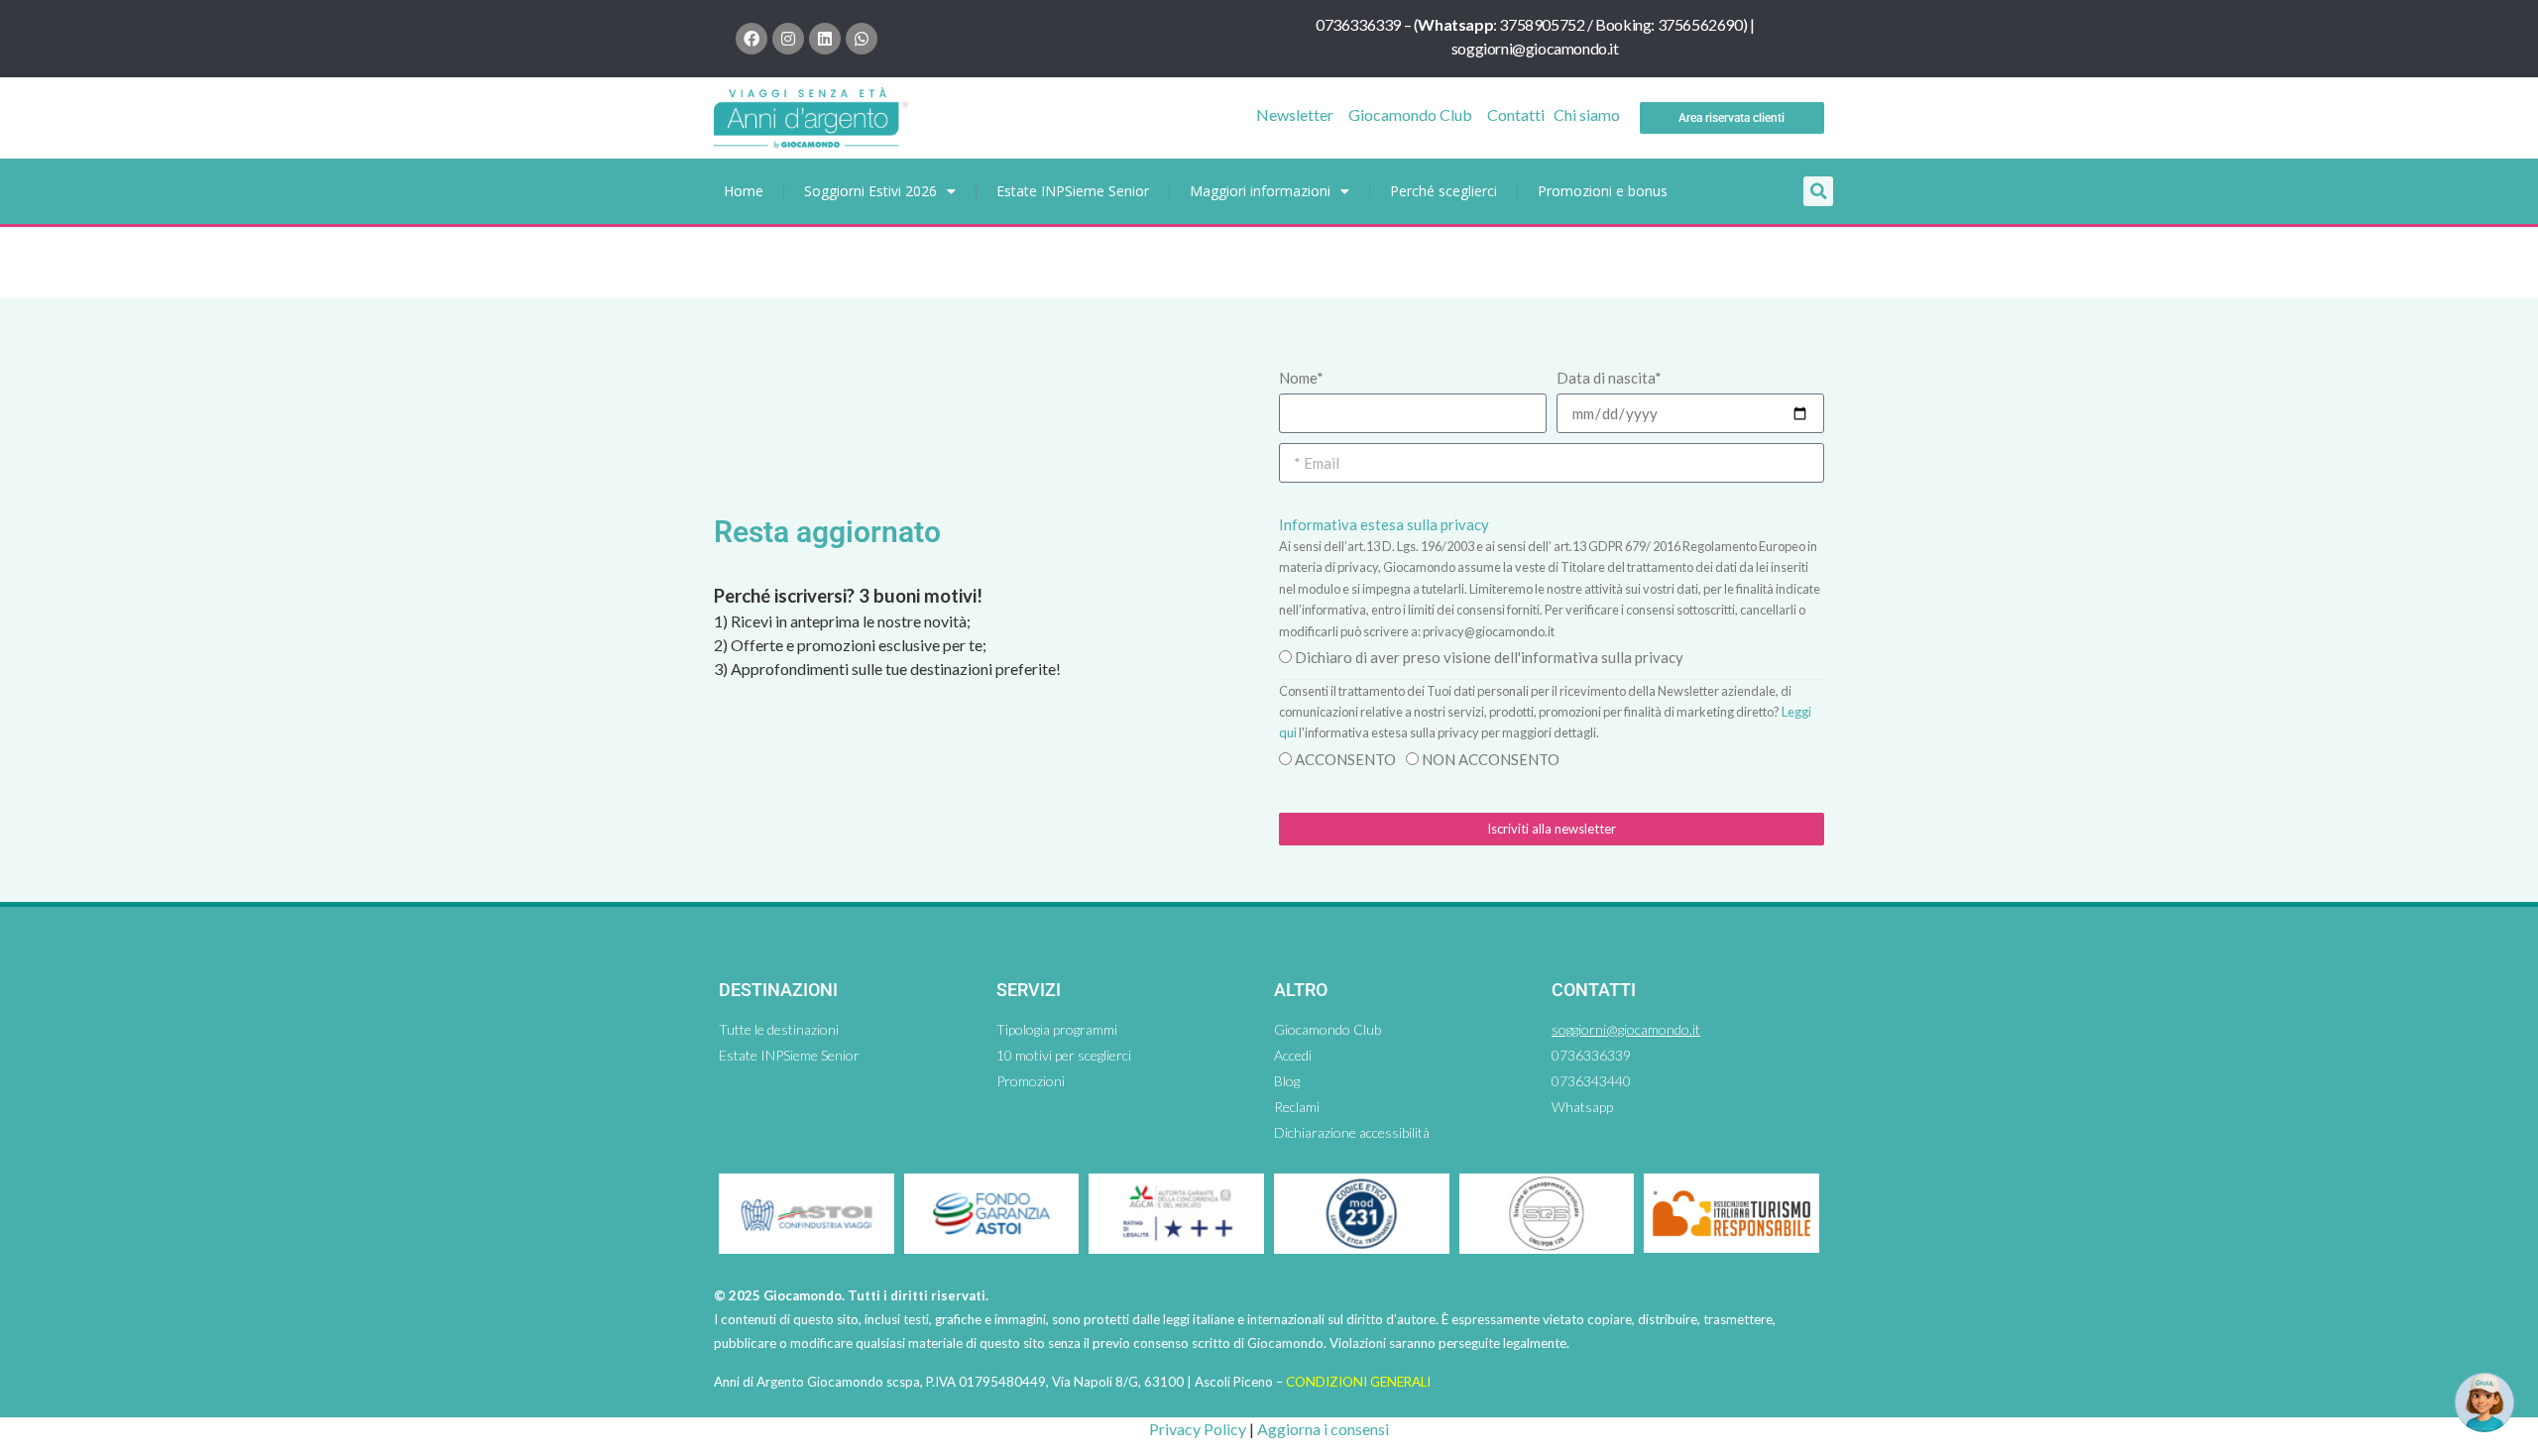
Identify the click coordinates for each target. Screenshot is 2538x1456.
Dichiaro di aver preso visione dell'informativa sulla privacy (1489, 657)
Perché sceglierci (1443, 191)
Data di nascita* (1609, 378)
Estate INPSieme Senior (1073, 191)
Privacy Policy (1198, 1429)
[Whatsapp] (862, 39)
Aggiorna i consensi (1323, 1429)
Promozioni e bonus (1603, 191)
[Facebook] (751, 39)
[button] (1818, 191)
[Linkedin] (825, 39)
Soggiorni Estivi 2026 (870, 191)
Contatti (1516, 114)
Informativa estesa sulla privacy (1384, 524)
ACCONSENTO (1345, 759)
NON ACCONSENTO (1491, 759)
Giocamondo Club (1410, 114)
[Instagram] (788, 39)
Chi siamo (1587, 114)
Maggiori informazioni (1260, 191)
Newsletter (1295, 114)
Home (744, 191)
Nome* (1301, 378)
